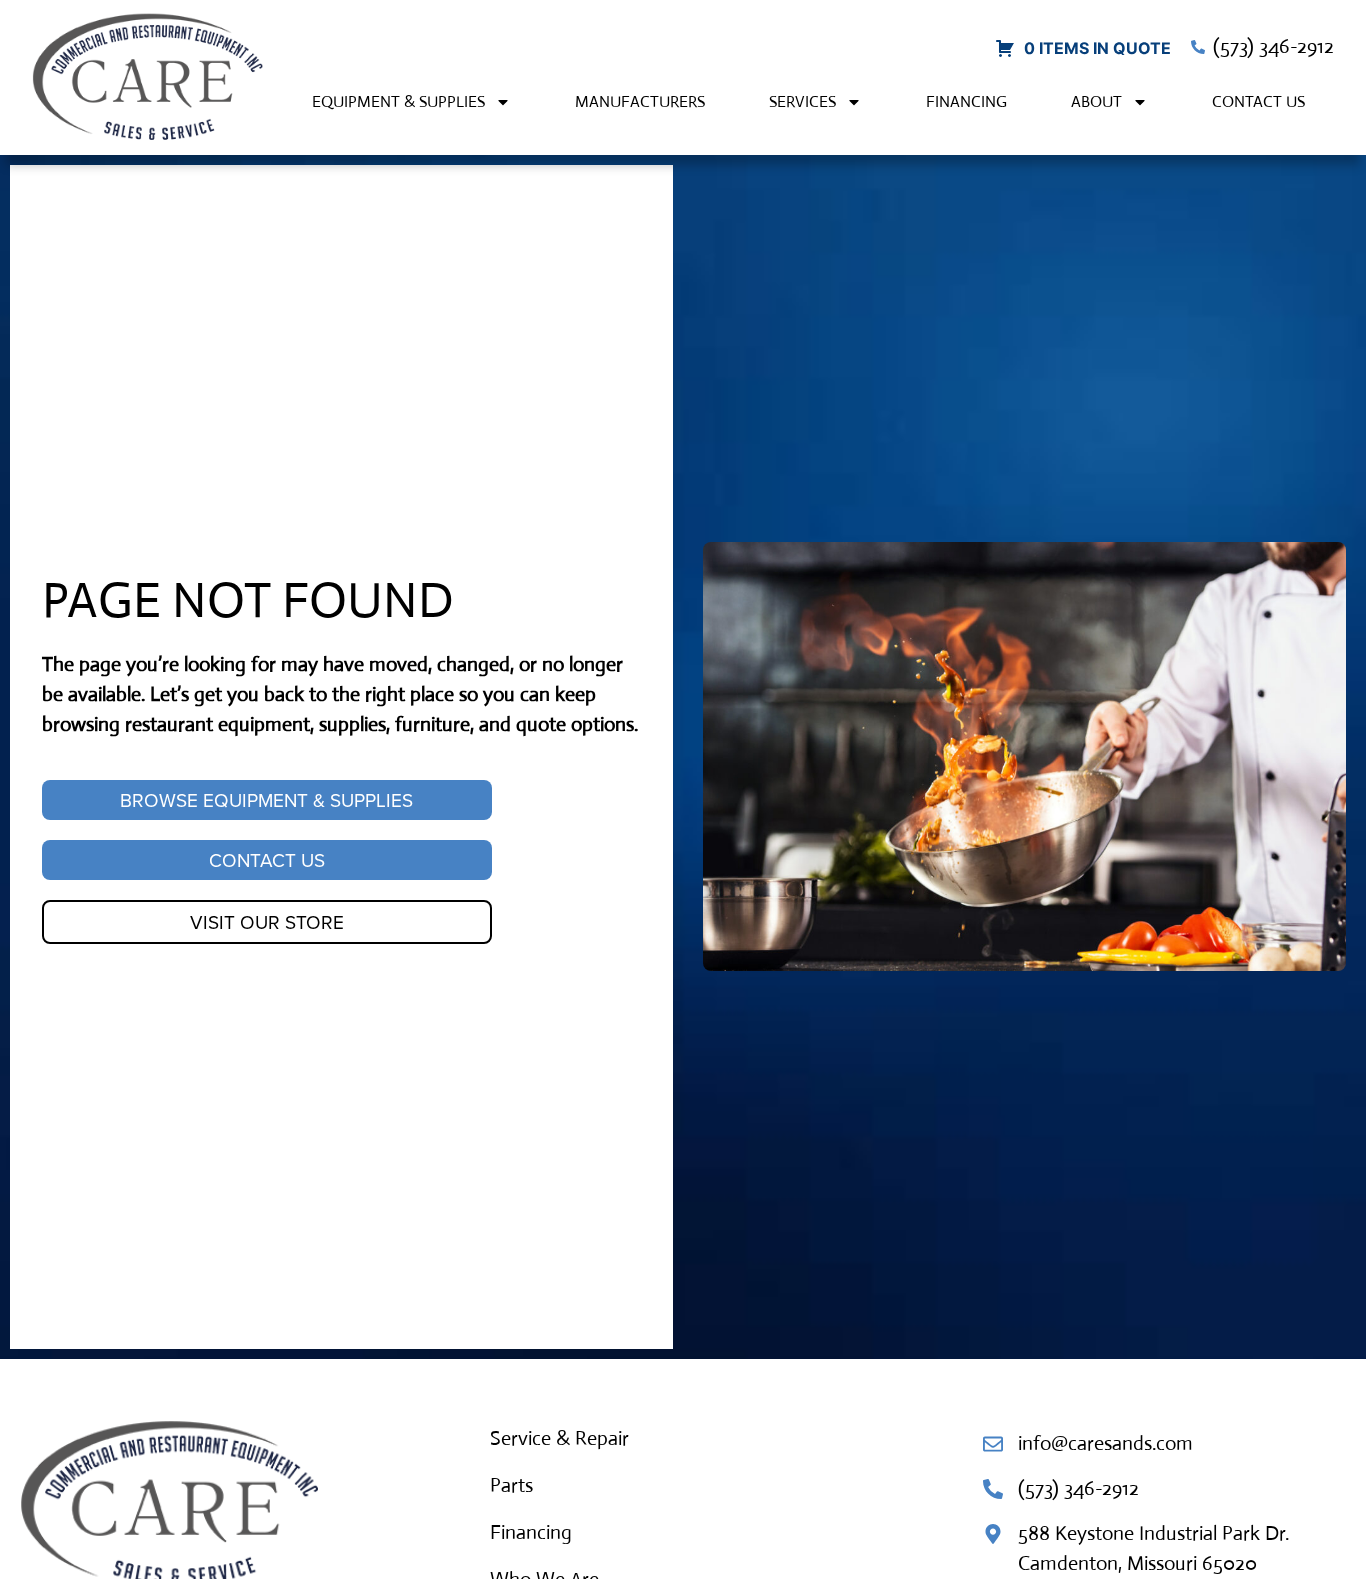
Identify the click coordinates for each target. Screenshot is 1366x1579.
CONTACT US (1258, 101)
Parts (511, 1485)
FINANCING (966, 101)
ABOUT (1096, 101)
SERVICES (802, 101)
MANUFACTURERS (640, 101)
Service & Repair (559, 1438)
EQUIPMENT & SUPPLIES (398, 101)
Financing (531, 1532)
